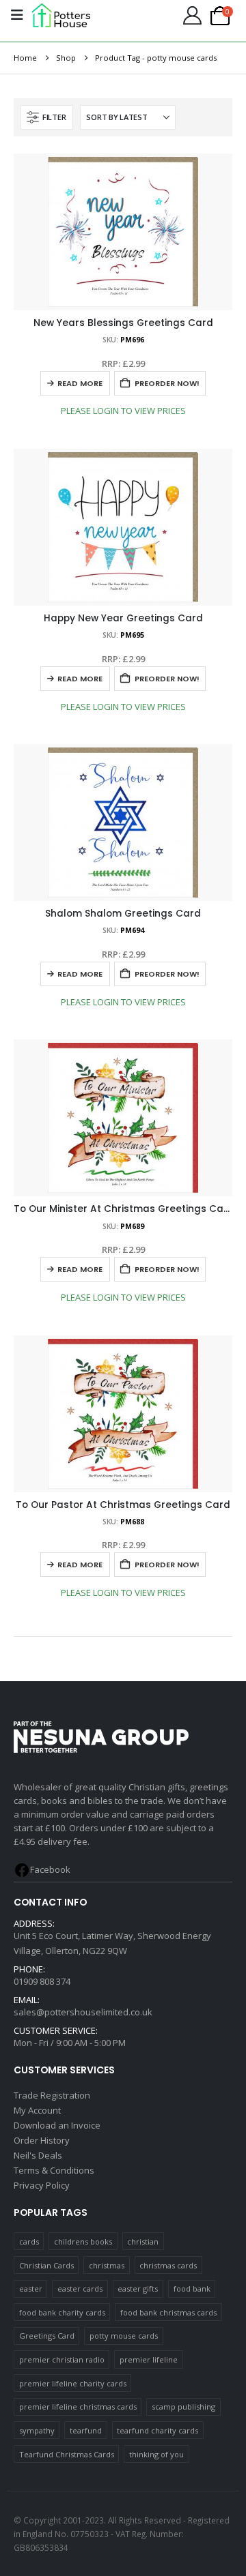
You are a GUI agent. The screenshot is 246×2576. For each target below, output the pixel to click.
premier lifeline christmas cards (78, 2407)
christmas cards (168, 2265)
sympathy (37, 2430)
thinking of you (156, 2454)
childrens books (83, 2241)
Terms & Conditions (54, 2170)
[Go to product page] (123, 232)
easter (31, 2289)
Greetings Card (47, 2336)
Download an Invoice (57, 2125)
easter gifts (138, 2289)
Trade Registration (52, 2095)
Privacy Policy (42, 2185)
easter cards (80, 2289)
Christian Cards (46, 2265)
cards (29, 2241)
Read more (80, 383)
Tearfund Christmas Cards (67, 2454)
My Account (37, 2110)
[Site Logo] (61, 15)
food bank (192, 2289)
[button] (47, 117)
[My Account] (192, 15)
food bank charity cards (62, 2312)
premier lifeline (149, 2359)
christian (143, 2241)
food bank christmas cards (168, 2312)
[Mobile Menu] (17, 15)
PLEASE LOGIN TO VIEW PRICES (123, 411)
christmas (107, 2265)
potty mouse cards (124, 2336)
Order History (42, 2140)
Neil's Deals (38, 2155)
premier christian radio (62, 2359)
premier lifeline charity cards (73, 2383)
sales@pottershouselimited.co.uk (83, 2012)
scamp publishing (183, 2407)
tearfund (86, 2430)
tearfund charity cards (158, 2430)
